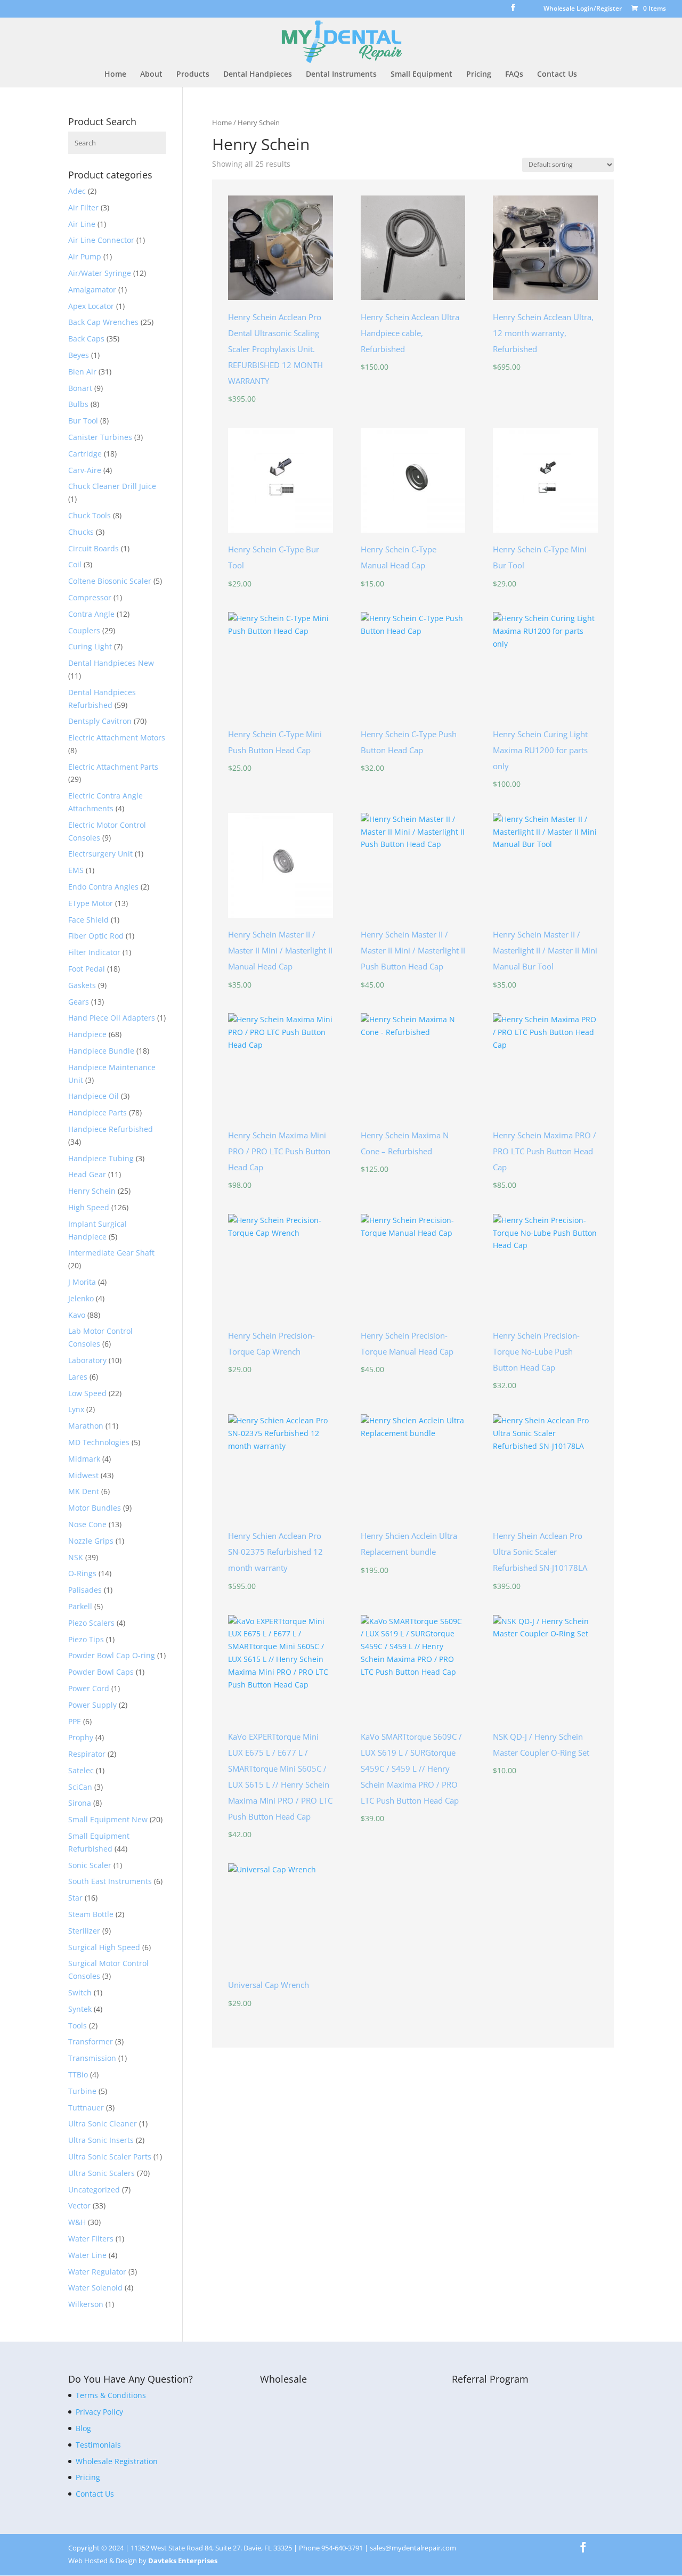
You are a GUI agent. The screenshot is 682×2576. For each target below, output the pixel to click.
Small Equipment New (108, 1819)
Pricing (479, 75)
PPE (75, 1721)
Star (75, 1898)
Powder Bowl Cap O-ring (112, 1655)
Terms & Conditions (111, 2395)
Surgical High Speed (104, 1947)
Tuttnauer (86, 2108)
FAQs (514, 75)
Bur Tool (83, 421)
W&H (77, 2222)
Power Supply (92, 1705)
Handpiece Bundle (101, 1051)
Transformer (91, 2041)
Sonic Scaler (90, 1865)
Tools (78, 2025)
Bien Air (82, 372)
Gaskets (82, 985)
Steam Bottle (91, 1914)
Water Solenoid (95, 2288)
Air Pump (85, 256)
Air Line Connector (101, 240)
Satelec (81, 1770)
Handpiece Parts (98, 1112)
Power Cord (89, 1688)
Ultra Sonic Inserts (101, 2140)
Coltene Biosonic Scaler (110, 581)
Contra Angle (91, 614)
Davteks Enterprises (183, 2561)
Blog (83, 2428)
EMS (76, 870)
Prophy (81, 1737)
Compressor (90, 597)
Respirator (87, 1754)
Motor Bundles (95, 1508)
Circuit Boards (94, 548)
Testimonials (98, 2445)
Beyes (79, 355)
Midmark (84, 1459)
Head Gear (87, 1174)
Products (193, 75)
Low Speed (87, 1393)
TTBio (78, 2074)
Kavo (77, 1315)
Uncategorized (94, 2190)
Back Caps (86, 339)
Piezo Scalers (91, 1623)
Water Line (87, 2255)
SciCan (80, 1787)
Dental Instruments (341, 75)
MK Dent (84, 1491)
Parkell (80, 1606)
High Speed (89, 1207)
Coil (75, 564)
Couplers (84, 630)
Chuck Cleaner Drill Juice (112, 486)
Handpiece (87, 1034)
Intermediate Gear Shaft (111, 1253)
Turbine (82, 2091)
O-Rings (82, 1573)
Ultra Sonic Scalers (102, 2173)
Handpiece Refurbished (111, 1129)
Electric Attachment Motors (117, 737)
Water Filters (91, 2239)
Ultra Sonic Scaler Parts (110, 2157)
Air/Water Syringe (100, 273)
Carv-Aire (85, 470)
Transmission (92, 2058)
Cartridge (85, 454)
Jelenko (81, 1298)
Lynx (76, 1409)
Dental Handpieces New (111, 663)
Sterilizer (84, 1931)
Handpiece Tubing (101, 1158)
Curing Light (90, 646)
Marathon (86, 1426)
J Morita (82, 1282)
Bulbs (78, 404)
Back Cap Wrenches (103, 322)
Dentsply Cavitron (100, 721)
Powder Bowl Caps (101, 1672)
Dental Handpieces (258, 75)
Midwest (83, 1475)
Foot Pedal (87, 969)
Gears (79, 1002)
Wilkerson (86, 2304)
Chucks (81, 532)
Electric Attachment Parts (113, 767)
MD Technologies (99, 1442)
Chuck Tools (90, 515)
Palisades (85, 1590)
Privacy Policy (99, 2412)
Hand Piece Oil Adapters (112, 1018)
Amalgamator (92, 290)
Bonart (80, 388)
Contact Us (557, 75)
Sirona (80, 1803)
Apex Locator (91, 306)
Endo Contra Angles (103, 887)
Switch (80, 1992)
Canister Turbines (100, 437)
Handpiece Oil (94, 1096)
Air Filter (83, 207)
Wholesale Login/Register (583, 9)
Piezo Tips (86, 1639)
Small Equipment (421, 75)
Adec (77, 191)
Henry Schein (92, 1191)
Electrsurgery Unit (100, 854)
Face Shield (88, 920)
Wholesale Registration (117, 2461)
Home (115, 75)
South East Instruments (110, 1881)
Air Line (82, 224)
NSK (76, 1557)
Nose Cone (87, 1524)
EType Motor (91, 903)
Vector (79, 2206)
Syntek (80, 2009)
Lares (78, 1377)
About (151, 75)
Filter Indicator (94, 952)
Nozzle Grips (91, 1541)
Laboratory (87, 1360)
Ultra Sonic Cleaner (103, 2123)
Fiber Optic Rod (96, 936)
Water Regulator (97, 2272)
